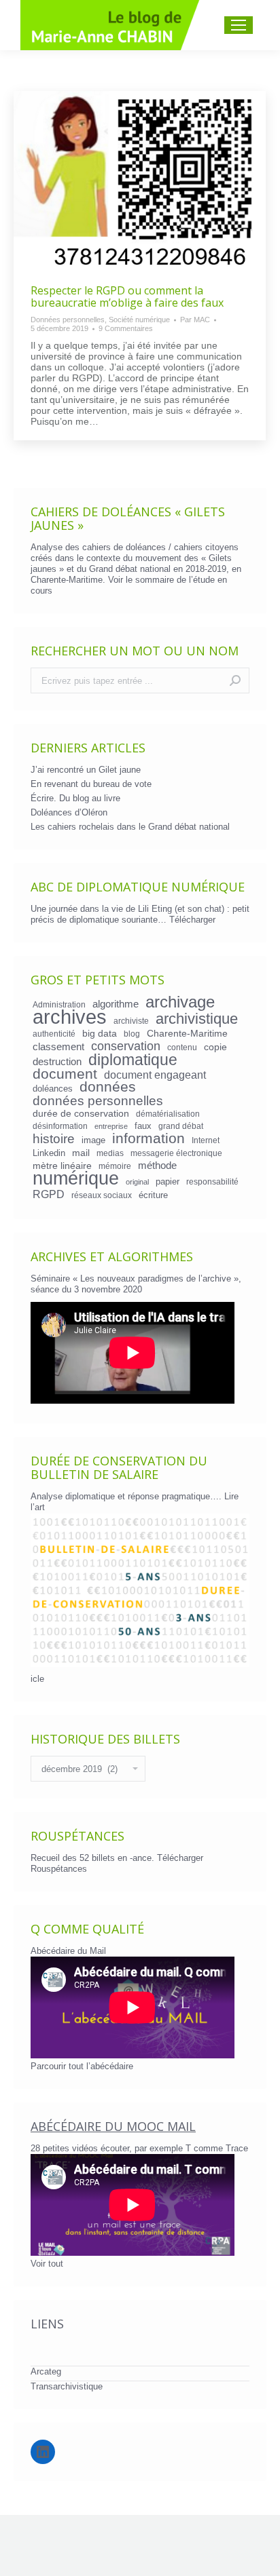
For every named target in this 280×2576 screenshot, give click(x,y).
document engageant (155, 1075)
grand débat (181, 1126)
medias (110, 1153)
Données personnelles (68, 320)
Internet (206, 1140)
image (93, 1140)
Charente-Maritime (187, 1033)
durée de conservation (81, 1113)
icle (37, 1679)
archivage (180, 1002)
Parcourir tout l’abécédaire (82, 2066)
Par (195, 320)
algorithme (116, 1004)
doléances (53, 1089)
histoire (54, 1139)
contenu (182, 1047)
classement (58, 1047)
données (108, 1087)
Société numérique (139, 320)
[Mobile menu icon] (239, 25)
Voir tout (47, 2264)
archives (70, 1017)
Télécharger (192, 920)
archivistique (197, 1019)
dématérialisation (168, 1114)
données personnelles (98, 1101)
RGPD (49, 1194)
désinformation (60, 1126)
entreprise (111, 1126)
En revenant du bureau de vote (91, 784)
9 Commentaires (126, 328)
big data (100, 1033)
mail (81, 1153)
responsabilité (212, 1181)
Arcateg (46, 2371)
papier (168, 1181)
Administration (59, 1004)
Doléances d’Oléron (69, 812)
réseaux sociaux (102, 1195)
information (148, 1138)
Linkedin (49, 1153)
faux (143, 1126)
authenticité (54, 1034)
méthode (157, 1166)
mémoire (115, 1166)
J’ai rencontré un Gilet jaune (86, 770)
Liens (47, 2324)
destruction (57, 1062)
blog (132, 1034)
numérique (76, 1178)
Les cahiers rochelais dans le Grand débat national (130, 827)
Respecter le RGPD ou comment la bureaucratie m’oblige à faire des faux (127, 296)
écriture (153, 1195)
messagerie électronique (176, 1153)
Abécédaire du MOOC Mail (113, 2126)
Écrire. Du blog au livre (75, 798)
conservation (126, 1046)
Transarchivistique (67, 2386)
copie (215, 1047)
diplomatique (133, 1060)
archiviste (131, 1021)
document (65, 1074)
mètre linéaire (62, 1166)
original (137, 1182)
